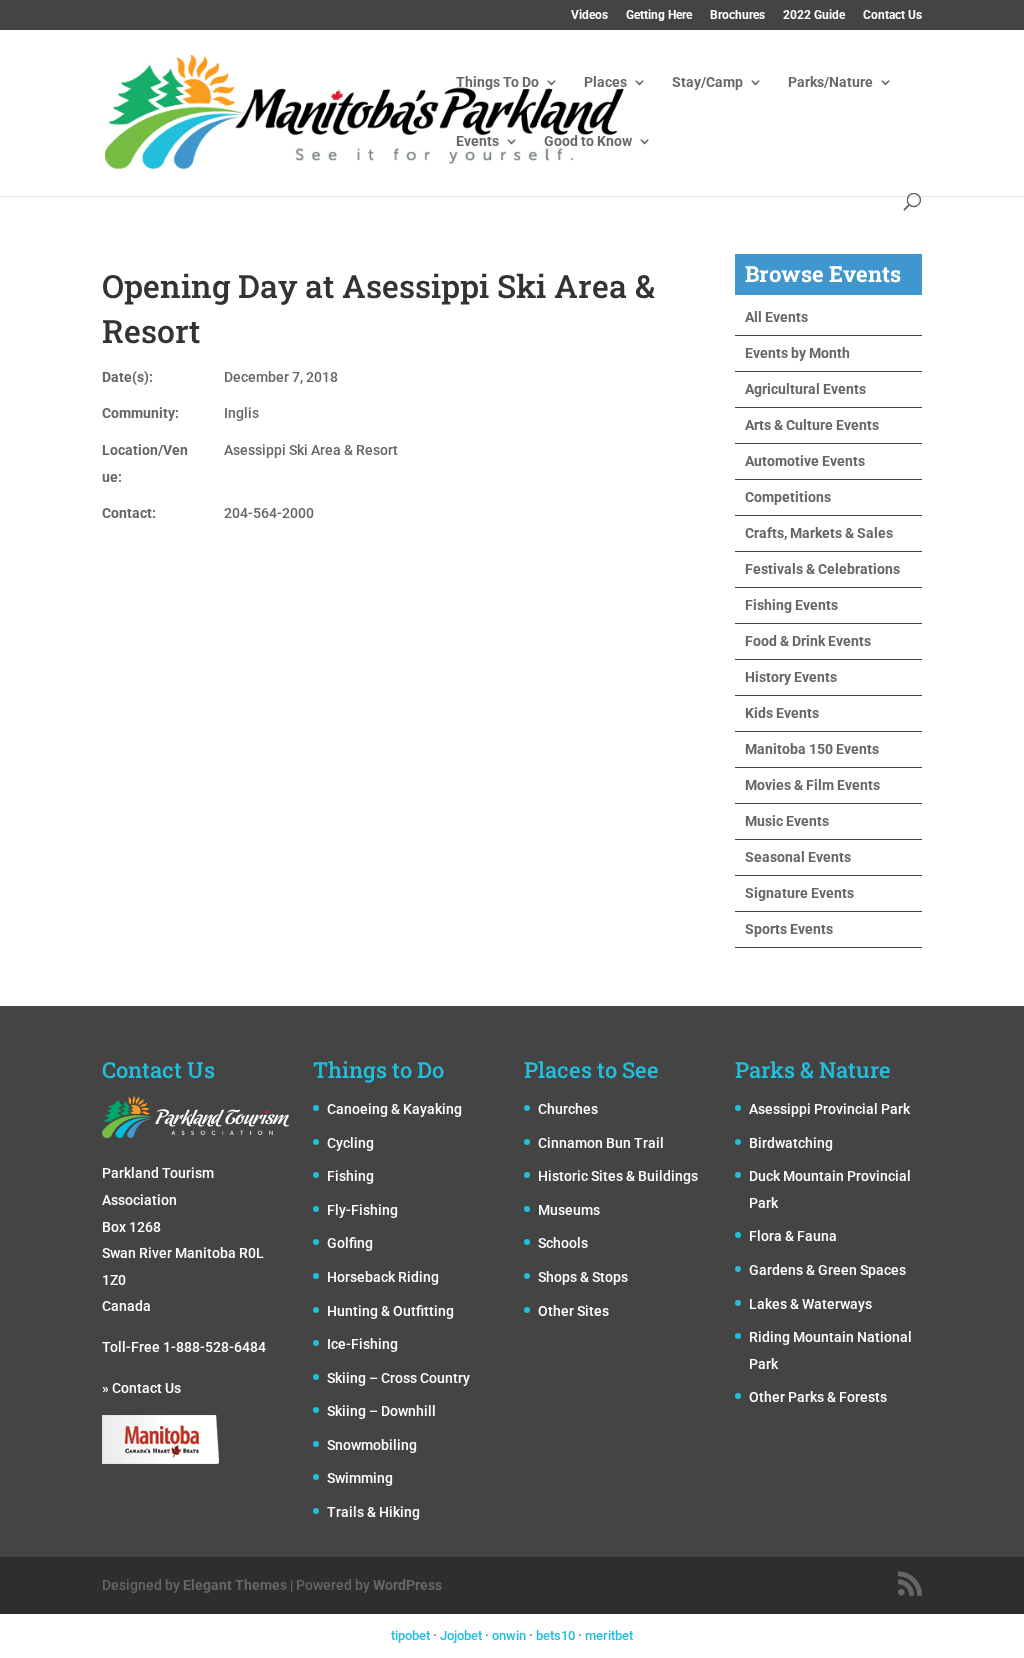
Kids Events (782, 713)
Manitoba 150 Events (812, 749)
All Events (776, 317)
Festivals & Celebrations (822, 569)
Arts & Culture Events (812, 425)
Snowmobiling (372, 1445)
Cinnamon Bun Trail (601, 1143)
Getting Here (659, 15)
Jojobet (461, 1635)
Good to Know (588, 141)
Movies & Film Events (812, 785)
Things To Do (497, 82)
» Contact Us (141, 1388)
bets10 (555, 1635)
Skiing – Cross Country (398, 1378)
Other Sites (573, 1311)
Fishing (350, 1176)
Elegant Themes (235, 1585)
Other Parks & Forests (818, 1397)
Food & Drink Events (808, 641)
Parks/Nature (830, 82)
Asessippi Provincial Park (829, 1109)
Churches (568, 1109)
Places (605, 82)
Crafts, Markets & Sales (819, 533)
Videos (589, 15)
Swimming (360, 1478)
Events (477, 141)
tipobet (410, 1635)
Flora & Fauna (793, 1236)
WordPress (407, 1585)
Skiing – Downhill (381, 1411)
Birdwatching (791, 1143)
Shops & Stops (583, 1277)
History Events (791, 677)
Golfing (350, 1243)
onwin (509, 1635)
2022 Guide (814, 15)
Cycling (350, 1143)
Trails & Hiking (373, 1512)
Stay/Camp (707, 82)
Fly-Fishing (362, 1210)
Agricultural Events (805, 389)
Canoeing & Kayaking (394, 1109)
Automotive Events (805, 461)
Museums (569, 1210)
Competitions (788, 497)
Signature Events (799, 893)
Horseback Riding (383, 1277)
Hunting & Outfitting (390, 1311)
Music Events (787, 821)
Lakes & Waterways (810, 1304)
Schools (563, 1243)
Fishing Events (791, 605)
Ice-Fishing (362, 1344)
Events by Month (797, 353)
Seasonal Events (798, 857)
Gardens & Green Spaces (827, 1270)
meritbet (609, 1635)
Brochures (737, 15)
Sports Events (789, 929)
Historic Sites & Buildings (618, 1176)
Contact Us (892, 15)
